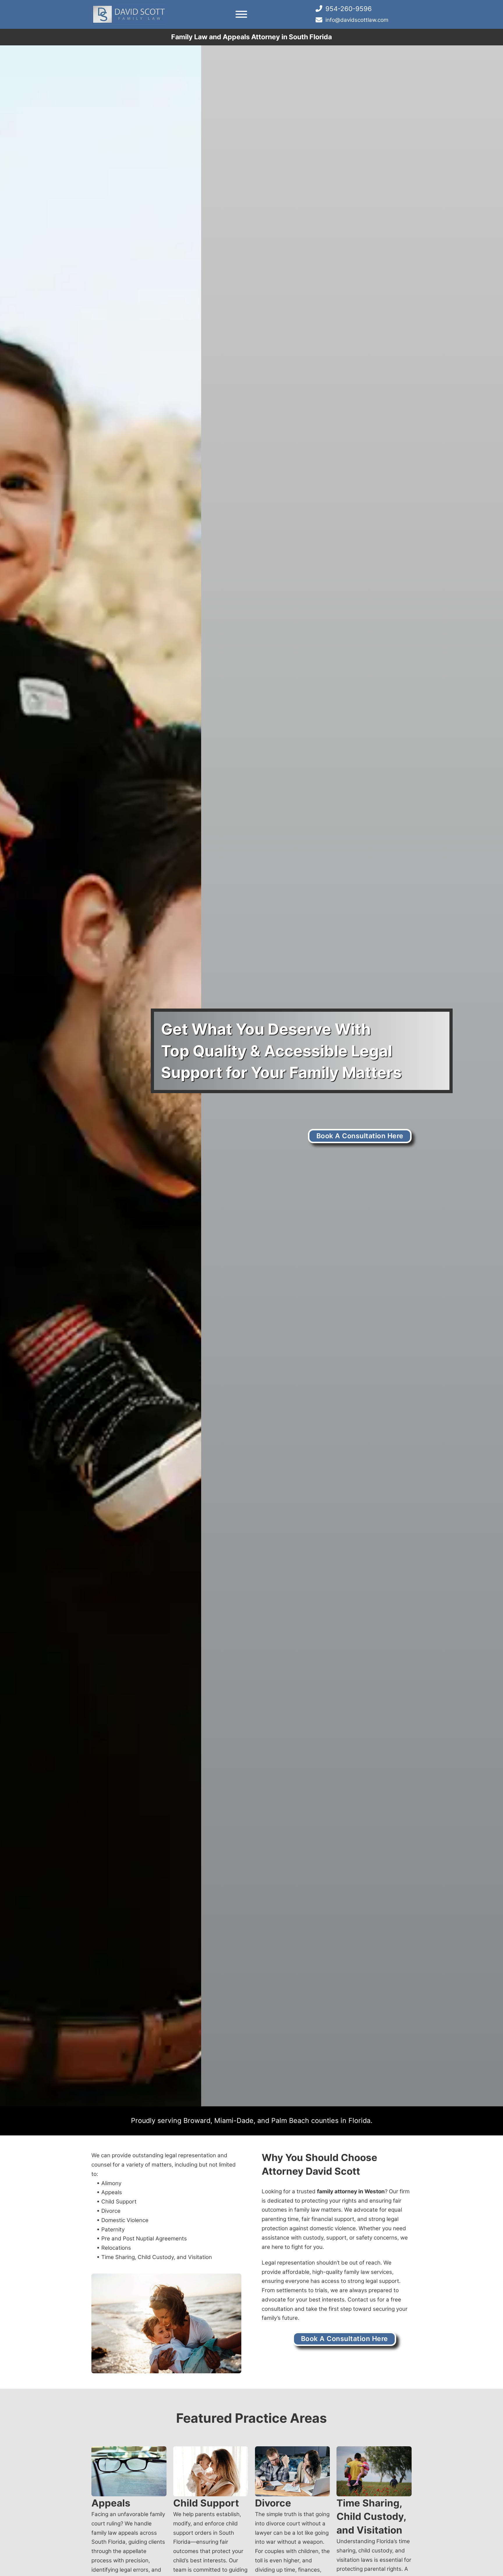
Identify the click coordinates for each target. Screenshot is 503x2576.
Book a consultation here (360, 1136)
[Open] (241, 14)
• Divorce (109, 2211)
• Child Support (117, 2202)
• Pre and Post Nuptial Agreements (142, 2239)
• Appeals (109, 2192)
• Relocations (114, 2248)
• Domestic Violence (123, 2220)
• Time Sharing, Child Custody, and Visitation (154, 2257)
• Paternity (111, 2229)
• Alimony (109, 2183)
